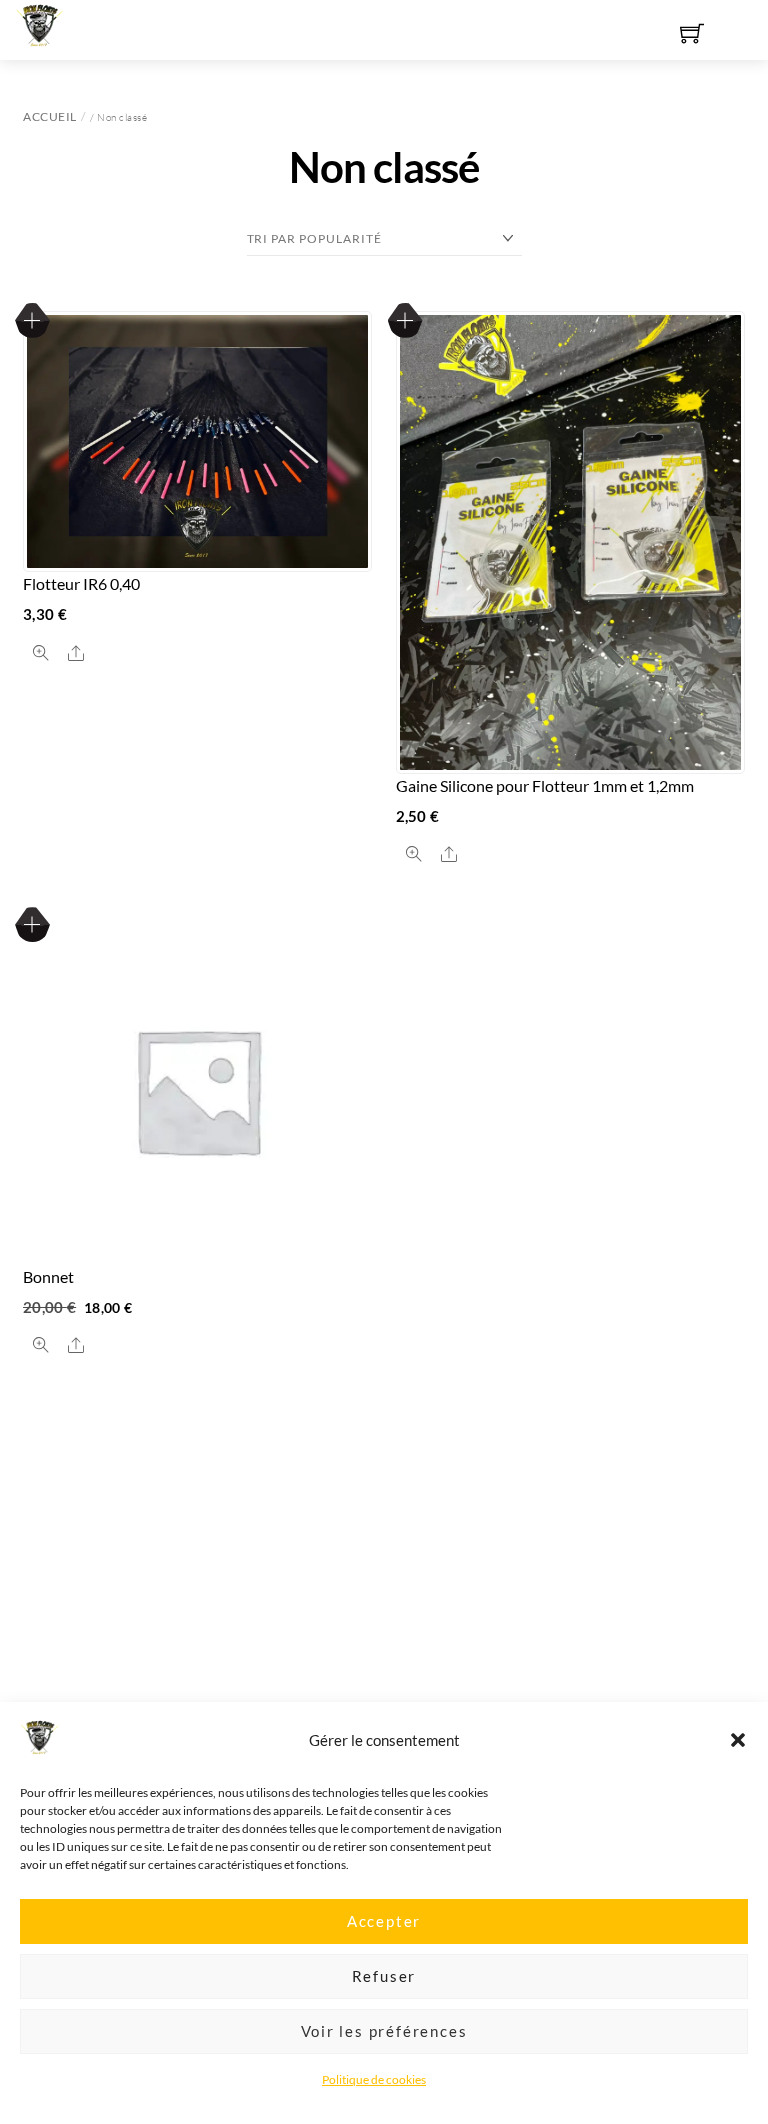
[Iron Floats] (40, 22)
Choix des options (32, 320)
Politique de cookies (374, 2079)
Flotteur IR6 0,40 (81, 583)
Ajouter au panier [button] (32, 924)
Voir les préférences (384, 2031)
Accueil (50, 116)
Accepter (384, 1921)
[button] (738, 1740)
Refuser (384, 1976)
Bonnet (48, 1276)
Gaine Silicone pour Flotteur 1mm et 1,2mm (545, 785)
